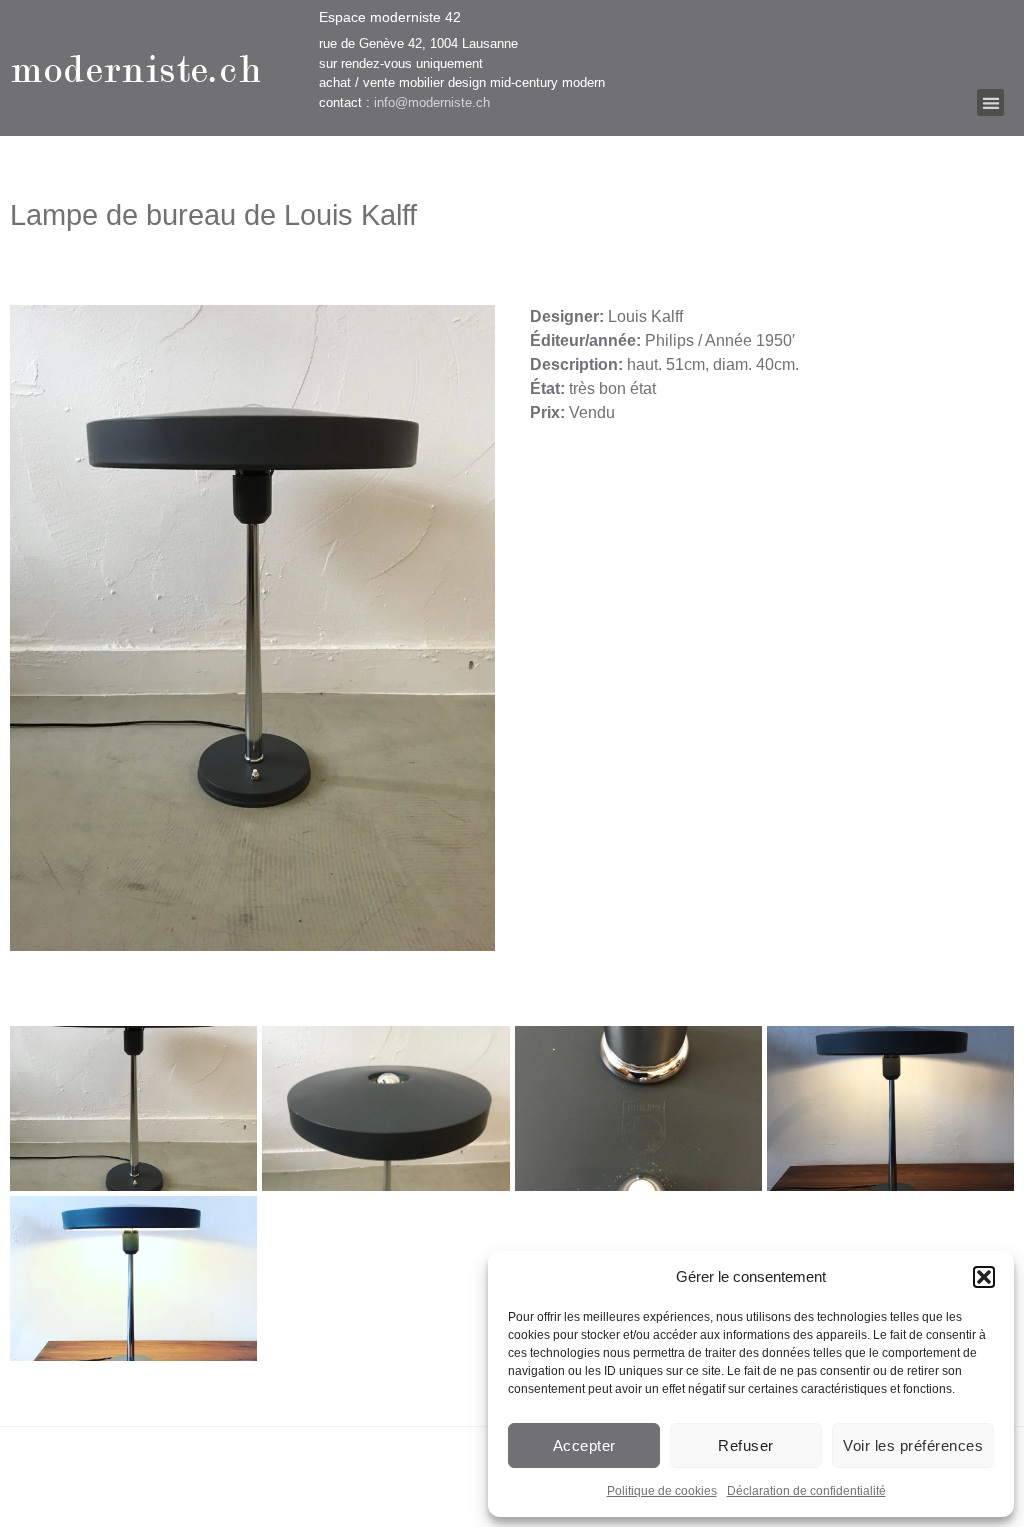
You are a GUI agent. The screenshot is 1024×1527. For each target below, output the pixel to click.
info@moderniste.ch (432, 102)
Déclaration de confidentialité (806, 1491)
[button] (984, 1277)
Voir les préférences (913, 1445)
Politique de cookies (662, 1491)
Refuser (746, 1445)
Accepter (584, 1445)
